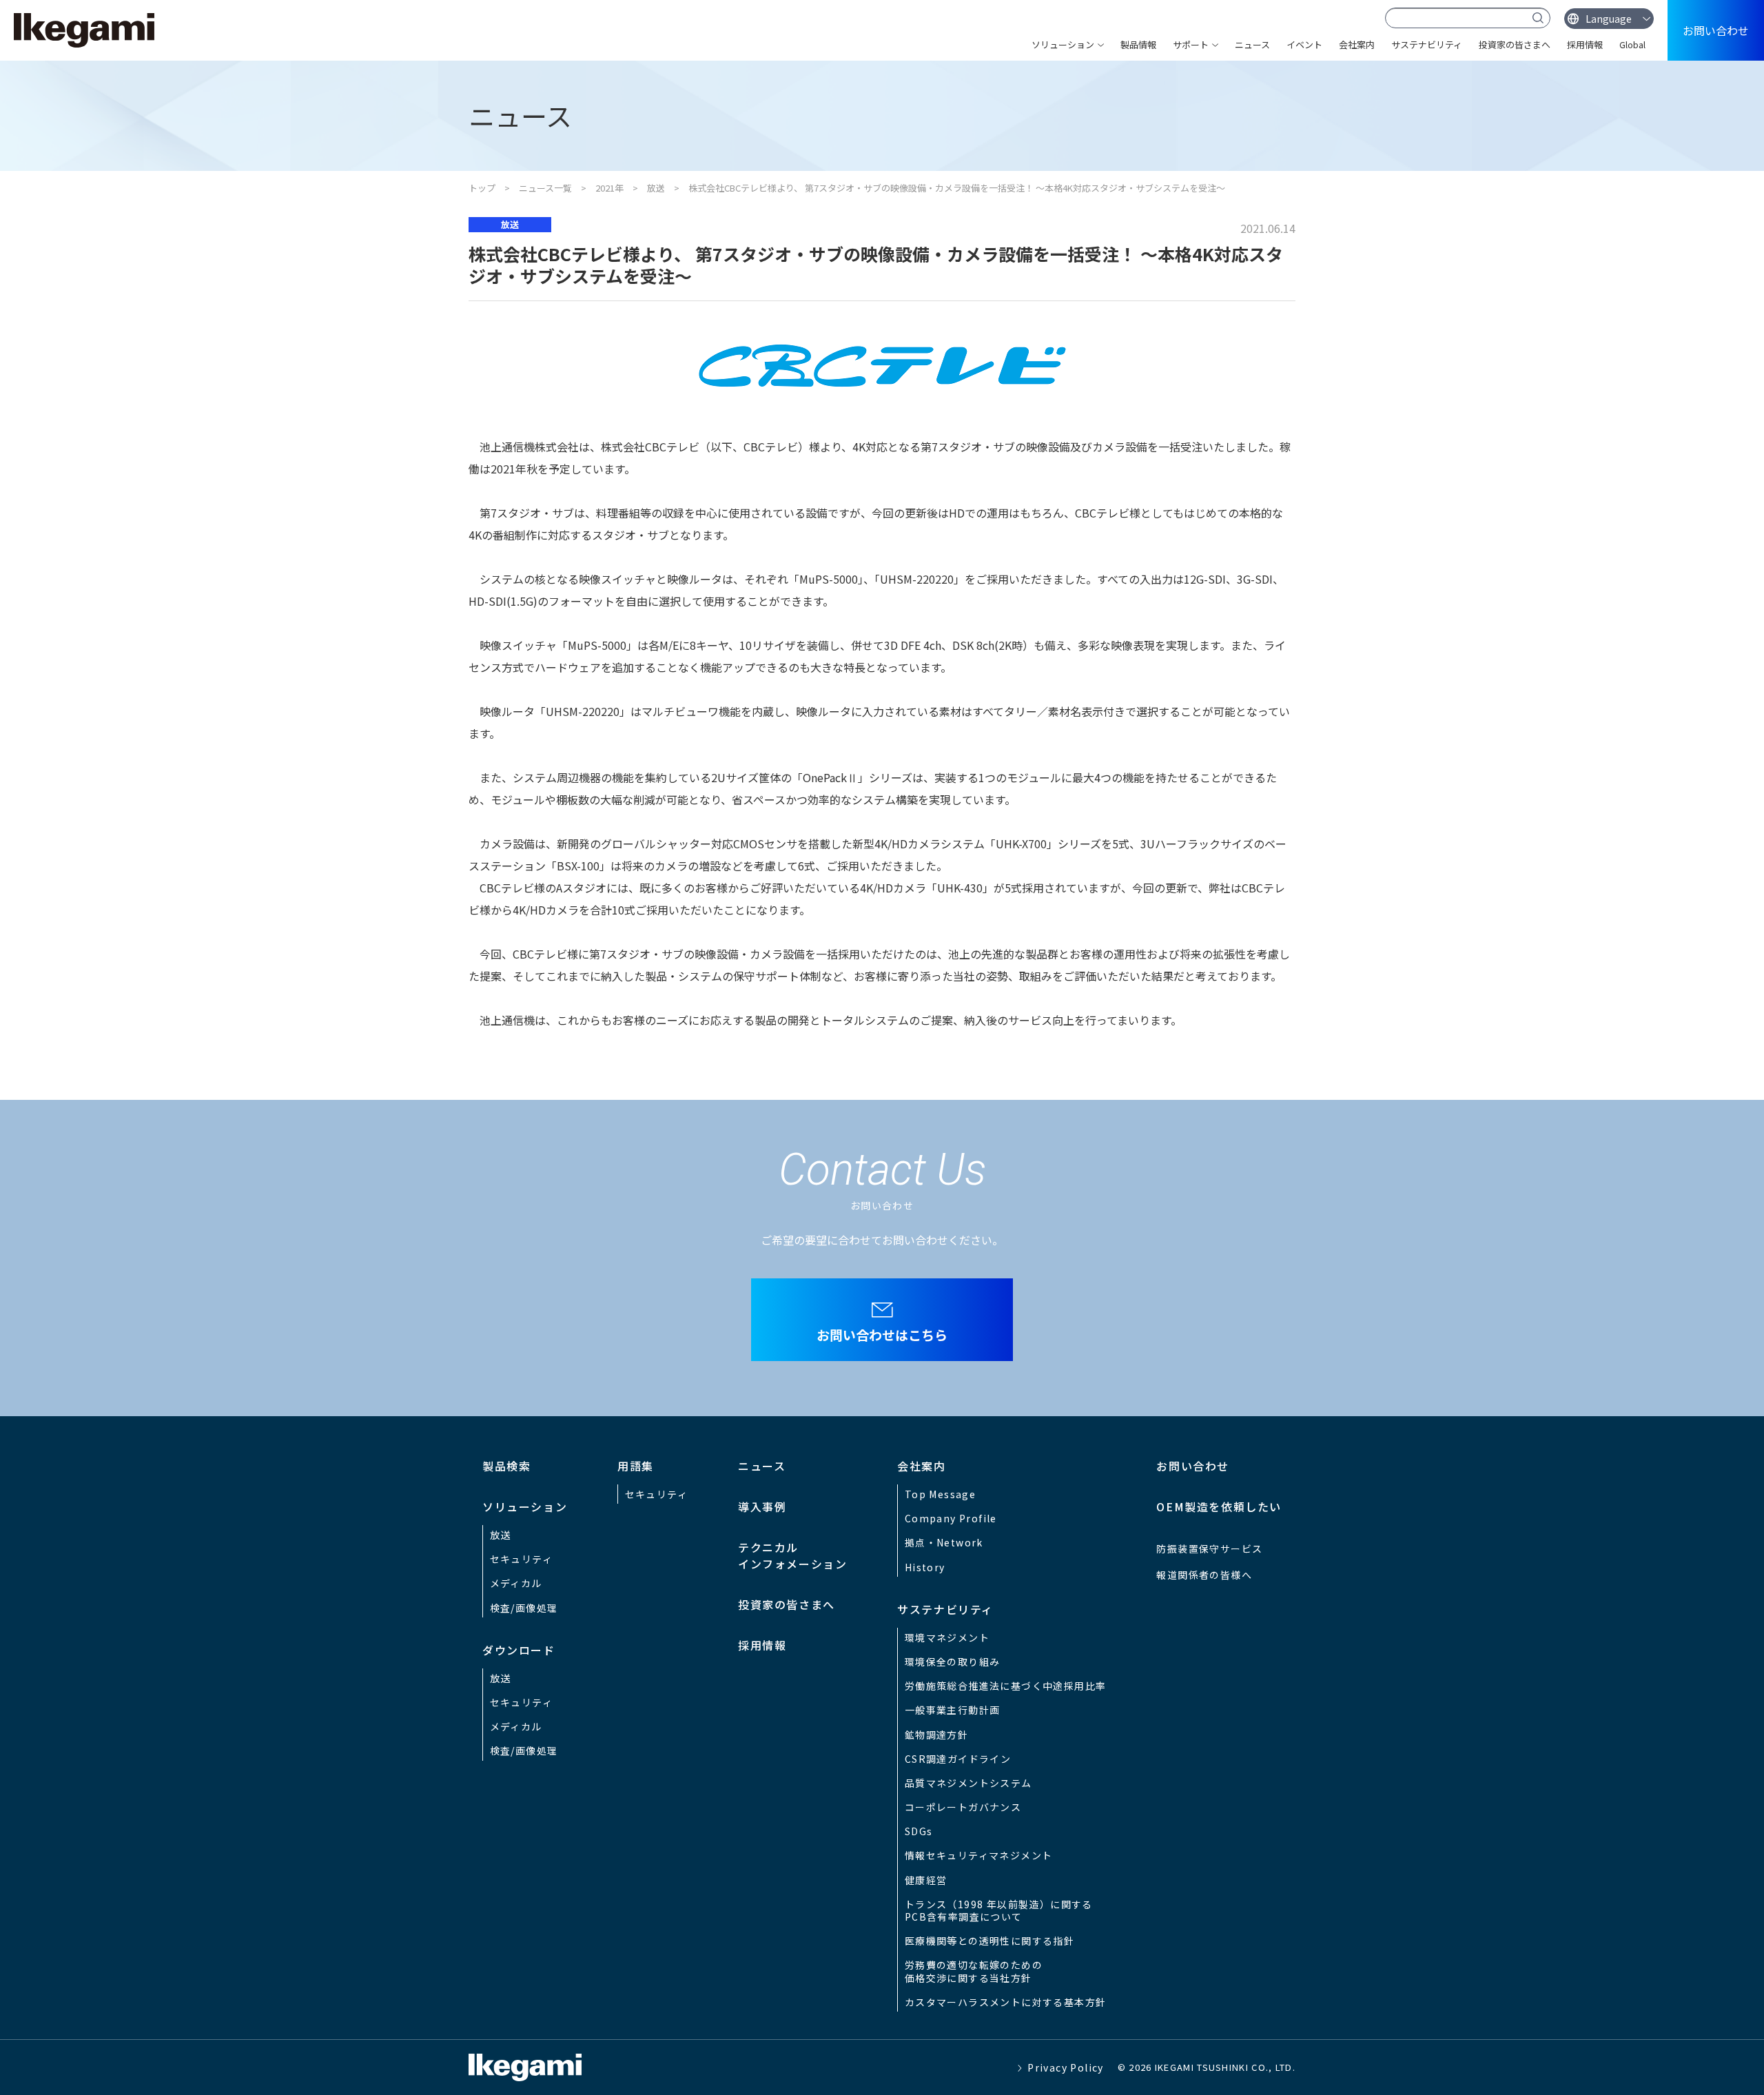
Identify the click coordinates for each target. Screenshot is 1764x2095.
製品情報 (1138, 44)
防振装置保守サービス (1209, 1549)
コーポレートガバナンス (963, 1807)
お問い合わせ (1716, 30)
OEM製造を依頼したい (1219, 1506)
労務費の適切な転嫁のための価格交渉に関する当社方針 (974, 1971)
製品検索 (506, 1466)
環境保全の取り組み (953, 1662)
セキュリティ (521, 1559)
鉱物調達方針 (936, 1735)
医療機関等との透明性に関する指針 (989, 1941)
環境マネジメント (947, 1637)
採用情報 (1585, 44)
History (925, 1567)
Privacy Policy (1066, 2067)
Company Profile (951, 1518)
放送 (656, 188)
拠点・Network (944, 1542)
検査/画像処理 (524, 1608)
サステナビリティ (1427, 44)
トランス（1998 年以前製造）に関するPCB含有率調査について (999, 1910)
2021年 (609, 188)
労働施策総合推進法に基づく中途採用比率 (1006, 1686)
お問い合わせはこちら (882, 1335)
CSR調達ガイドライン (958, 1759)
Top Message (940, 1494)
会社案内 (1357, 44)
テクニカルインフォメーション (792, 1555)
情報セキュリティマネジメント (979, 1855)
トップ (482, 188)
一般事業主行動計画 (953, 1710)
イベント (1304, 44)
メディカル (516, 1583)
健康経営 (926, 1880)
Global (1632, 44)
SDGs (919, 1831)
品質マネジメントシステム (968, 1783)
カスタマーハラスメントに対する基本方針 (1006, 2002)
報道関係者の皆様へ (1204, 1575)
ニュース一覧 (545, 188)
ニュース (1252, 44)
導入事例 (762, 1506)
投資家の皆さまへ (1515, 44)
